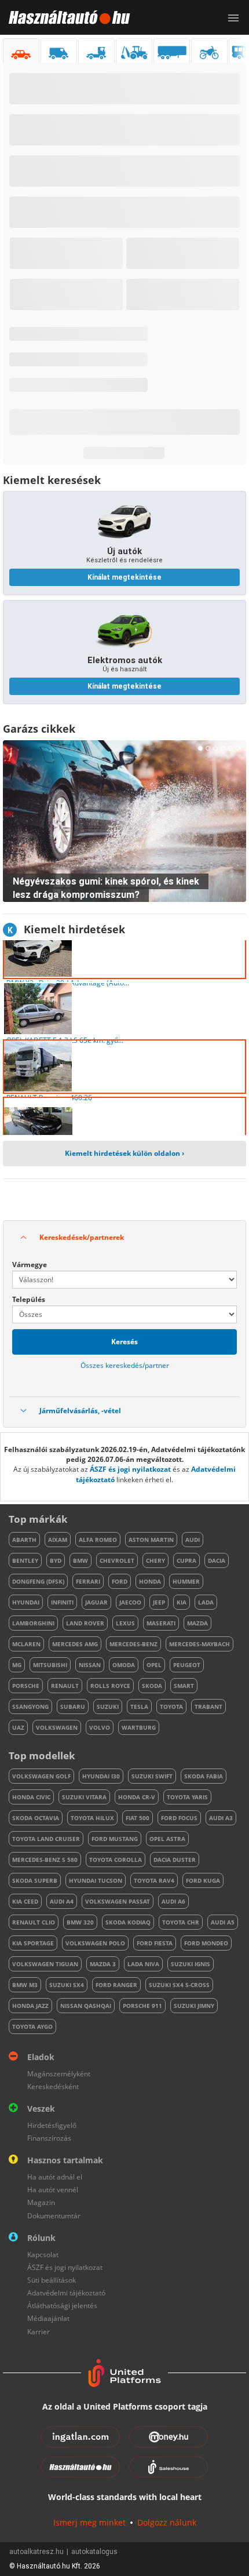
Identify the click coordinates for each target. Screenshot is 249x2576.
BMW (80, 1560)
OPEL (154, 1665)
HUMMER (186, 1581)
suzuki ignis (191, 1964)
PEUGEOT (187, 1665)
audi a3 (221, 1818)
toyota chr (181, 1922)
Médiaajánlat (48, 2318)
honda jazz (30, 2006)
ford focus (179, 1818)
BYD (56, 1560)
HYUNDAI (26, 1602)
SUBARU (73, 1707)
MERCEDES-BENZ (133, 1644)
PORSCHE (26, 1686)
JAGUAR (96, 1602)
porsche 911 (142, 2006)
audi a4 (62, 1901)
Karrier (39, 2332)
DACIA (217, 1560)
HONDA (150, 1581)
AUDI (193, 1540)
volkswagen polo (95, 1943)
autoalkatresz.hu (36, 2552)
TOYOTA (171, 1707)
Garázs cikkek (39, 729)
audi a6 (173, 1901)
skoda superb (35, 1880)
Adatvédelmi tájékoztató (66, 2293)
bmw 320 (80, 1922)
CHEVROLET (117, 1560)
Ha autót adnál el (55, 2177)
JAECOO (130, 1602)
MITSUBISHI (50, 1665)
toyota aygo (32, 2026)
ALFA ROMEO (98, 1540)
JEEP (159, 1602)
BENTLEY (25, 1560)
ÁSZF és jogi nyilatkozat (130, 1469)
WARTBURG (139, 1727)
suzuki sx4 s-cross (179, 1985)
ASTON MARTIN (151, 1540)
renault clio (34, 1922)
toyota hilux (92, 1818)
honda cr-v (137, 1797)
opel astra (167, 1839)
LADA (206, 1602)
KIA (182, 1602)
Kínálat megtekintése (124, 577)
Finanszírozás (49, 2138)
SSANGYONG (30, 1707)
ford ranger (116, 1985)
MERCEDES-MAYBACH (199, 1644)
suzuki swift (152, 1776)
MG (17, 1665)
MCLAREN (26, 1644)
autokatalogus (94, 2552)
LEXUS (125, 1623)
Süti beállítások (52, 2280)
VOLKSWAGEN (57, 1727)
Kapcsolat (43, 2255)
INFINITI (62, 1602)
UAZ (18, 1727)
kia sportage (33, 1943)
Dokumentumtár (54, 2216)
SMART (184, 1686)
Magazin (41, 2202)
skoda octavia (36, 1818)
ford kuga (203, 1880)
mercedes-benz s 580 (45, 1860)
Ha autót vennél (53, 2190)
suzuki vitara (84, 1797)
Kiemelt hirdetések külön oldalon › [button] (124, 1153)
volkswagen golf (41, 1776)
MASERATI (161, 1623)
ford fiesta (155, 1943)
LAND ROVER (85, 1623)
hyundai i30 (101, 1776)
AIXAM (58, 1540)
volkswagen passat (118, 1901)
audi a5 (223, 1922)
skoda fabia (204, 1776)
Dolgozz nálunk (167, 2522)
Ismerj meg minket (89, 2522)
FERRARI (88, 1581)
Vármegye (30, 1265)
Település (29, 1299)
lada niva (143, 1964)
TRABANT (208, 1707)
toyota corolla (116, 1860)
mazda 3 (103, 1964)
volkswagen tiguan (45, 1964)
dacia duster (175, 1860)
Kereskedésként (53, 2086)
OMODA (124, 1665)
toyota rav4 (154, 1880)
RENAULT (65, 1686)
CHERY (155, 1560)
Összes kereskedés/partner (125, 1365)
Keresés (124, 1342)
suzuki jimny (194, 2006)
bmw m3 (25, 1985)
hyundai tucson (96, 1880)
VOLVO (100, 1727)
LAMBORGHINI (33, 1623)
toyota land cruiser (46, 1839)
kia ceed (25, 1901)
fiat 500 (138, 1818)
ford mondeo (206, 1943)
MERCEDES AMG (75, 1644)
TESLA (139, 1707)
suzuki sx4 (67, 1985)
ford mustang (115, 1839)
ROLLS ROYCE (110, 1686)
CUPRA (186, 1560)
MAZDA (197, 1623)
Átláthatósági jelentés (62, 2306)
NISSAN (90, 1665)
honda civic (31, 1797)
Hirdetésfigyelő (52, 2125)
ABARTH (24, 1540)
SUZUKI (108, 1707)
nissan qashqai (86, 2006)
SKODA (152, 1686)
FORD (120, 1581)
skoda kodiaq (128, 1922)
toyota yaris (187, 1797)
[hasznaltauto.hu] (65, 17)
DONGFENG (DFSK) (38, 1581)
